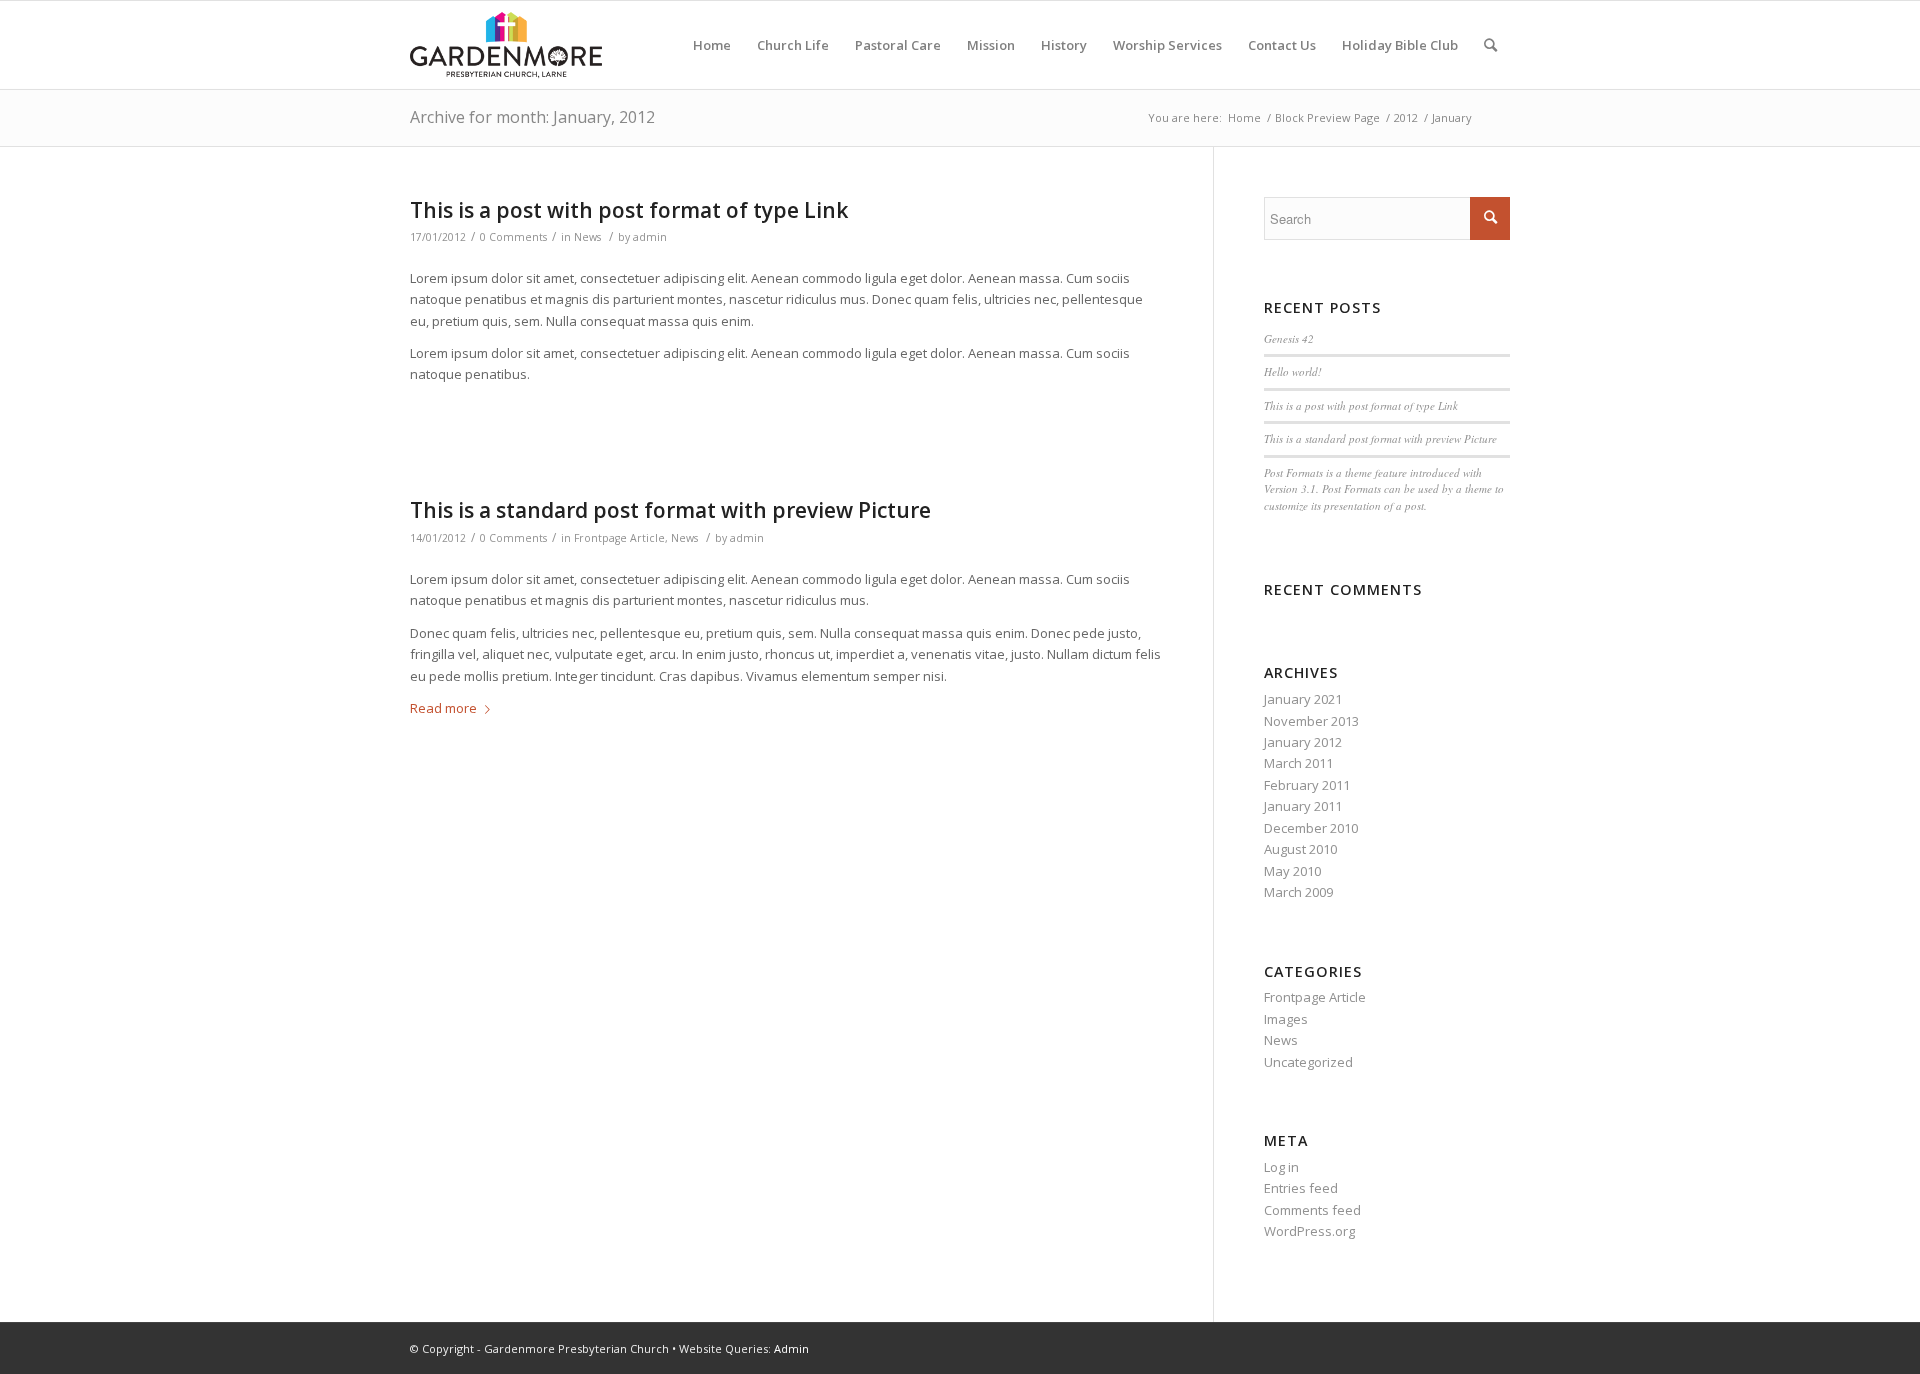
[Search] (1490, 45)
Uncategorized (1308, 1062)
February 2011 (1307, 785)
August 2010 (1300, 849)
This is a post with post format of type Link (629, 210)
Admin (791, 1348)
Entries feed (1301, 1188)
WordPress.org (1309, 1231)
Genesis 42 (1289, 338)
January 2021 (1303, 699)
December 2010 (1311, 828)
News (587, 237)
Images (1286, 1019)
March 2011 (1298, 763)
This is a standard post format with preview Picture (670, 510)
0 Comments (513, 237)
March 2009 (1298, 892)
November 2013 (1311, 721)
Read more (443, 708)
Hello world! (1293, 371)
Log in (1281, 1167)
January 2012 (1303, 742)
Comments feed (1312, 1210)
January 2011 (1303, 806)
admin (650, 237)
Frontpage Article (619, 538)
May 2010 (1292, 871)
